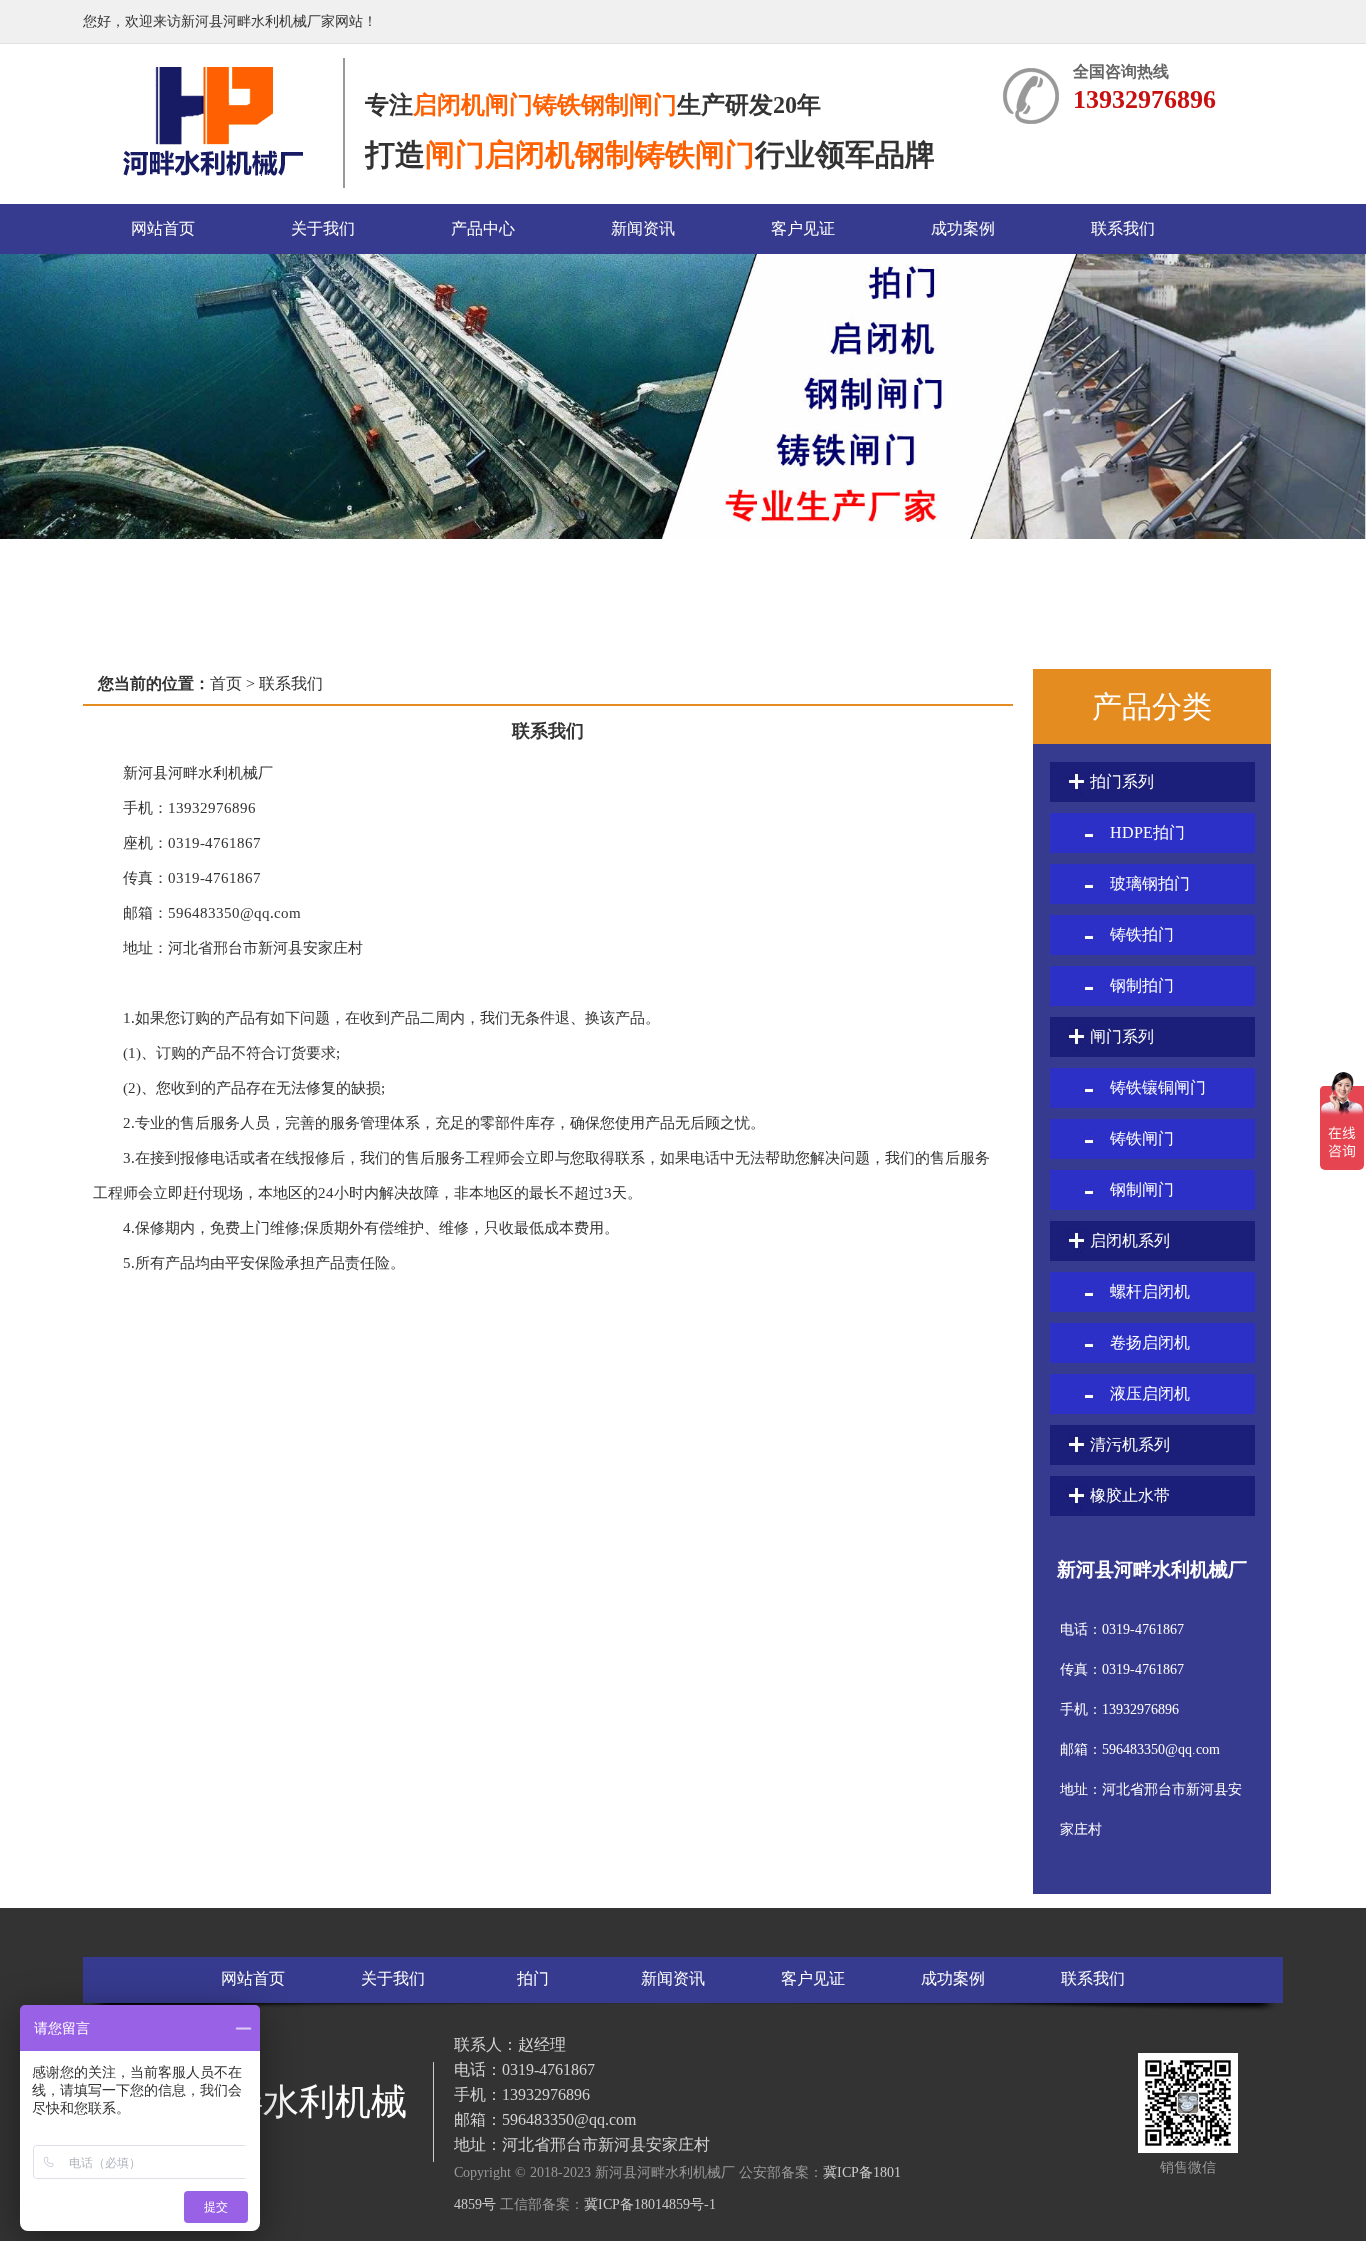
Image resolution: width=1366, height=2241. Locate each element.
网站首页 (163, 228)
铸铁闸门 (1142, 1138)
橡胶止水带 (1130, 1495)
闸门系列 (1122, 1036)
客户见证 (803, 228)
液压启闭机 (1150, 1393)
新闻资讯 (643, 228)
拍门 (533, 1978)
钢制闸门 (1142, 1189)
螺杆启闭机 (1150, 1291)
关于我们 (323, 228)
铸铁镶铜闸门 (1158, 1087)
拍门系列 (1122, 781)
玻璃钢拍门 (1150, 883)
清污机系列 (1130, 1444)
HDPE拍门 (1147, 832)
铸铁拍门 (1142, 934)
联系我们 (1123, 228)
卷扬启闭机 (1150, 1342)
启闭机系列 (1130, 1240)
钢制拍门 (1142, 985)
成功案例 (963, 228)
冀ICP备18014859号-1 (650, 2204)
